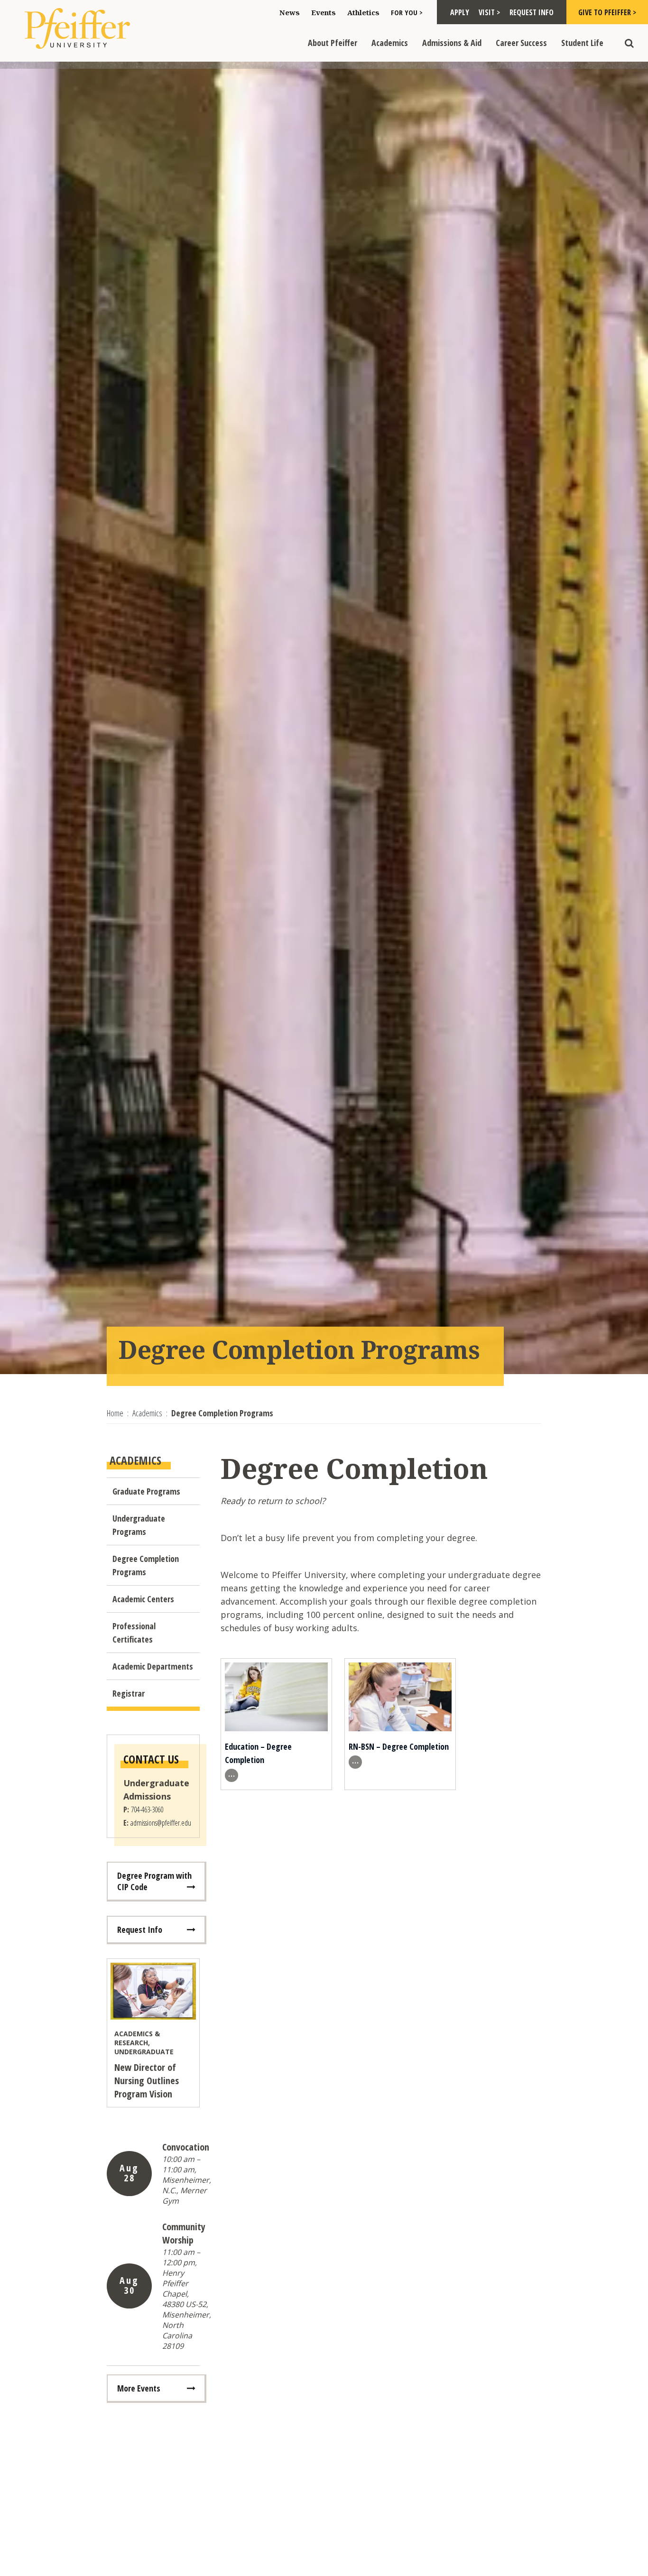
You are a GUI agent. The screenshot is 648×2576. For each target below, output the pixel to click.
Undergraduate (144, 2052)
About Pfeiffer (333, 43)
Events (324, 12)
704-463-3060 (147, 1810)
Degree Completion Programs (146, 1565)
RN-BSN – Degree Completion (399, 1746)
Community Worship (184, 2233)
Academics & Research (137, 2038)
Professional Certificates (134, 1633)
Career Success (521, 43)
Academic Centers (143, 1599)
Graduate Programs (146, 1491)
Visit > (489, 12)
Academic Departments (153, 1666)
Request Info (532, 12)
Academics (390, 43)
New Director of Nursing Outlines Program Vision (147, 2081)
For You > (407, 12)
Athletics (363, 12)
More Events (139, 2388)
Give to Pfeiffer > (607, 12)
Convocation (186, 2147)
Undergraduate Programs (139, 1525)
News (290, 12)
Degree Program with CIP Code (154, 1881)
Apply (460, 12)
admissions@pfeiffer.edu (161, 1823)
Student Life (582, 43)
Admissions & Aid (452, 43)
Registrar (129, 1693)
